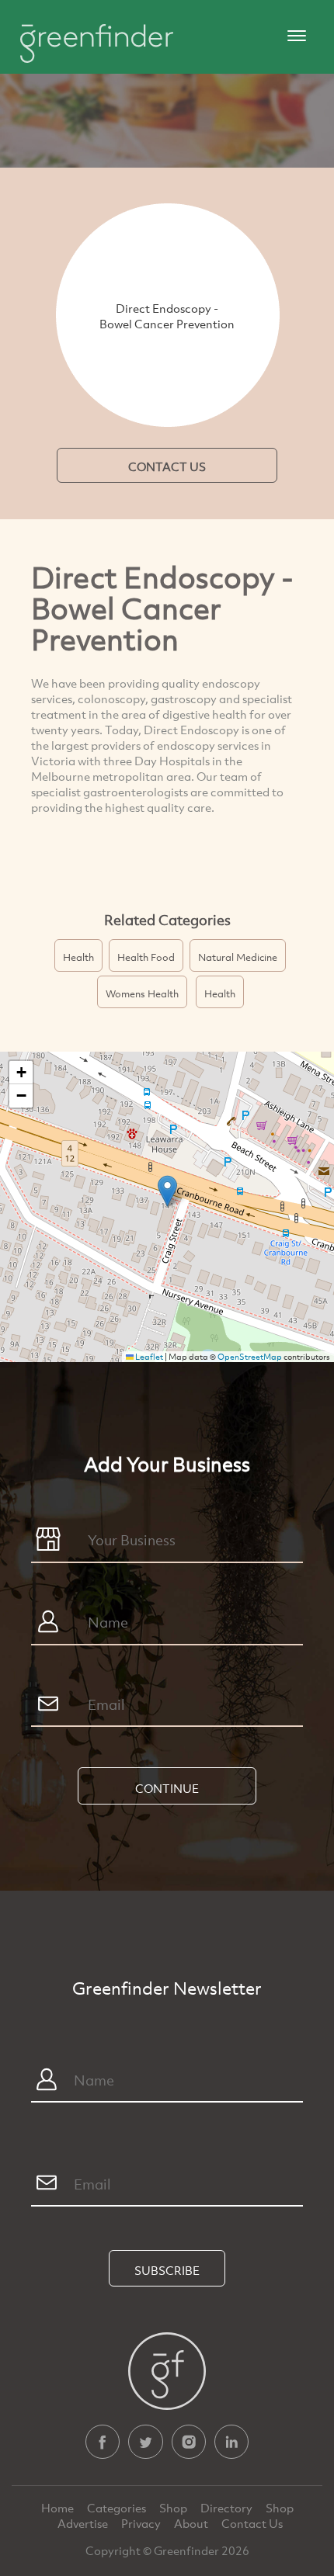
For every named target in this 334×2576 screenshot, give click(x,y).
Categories (118, 2508)
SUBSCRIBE (167, 2270)
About (192, 2523)
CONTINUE (167, 1788)
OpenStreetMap (250, 1357)
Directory (228, 2508)
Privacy (142, 2523)
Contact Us (252, 2523)
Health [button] (78, 957)
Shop (173, 2508)
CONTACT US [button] (167, 466)
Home (59, 2508)
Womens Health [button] (142, 993)
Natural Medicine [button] (238, 957)
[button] (167, 1191)
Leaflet (148, 1357)
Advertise (84, 2523)
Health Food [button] (146, 957)
